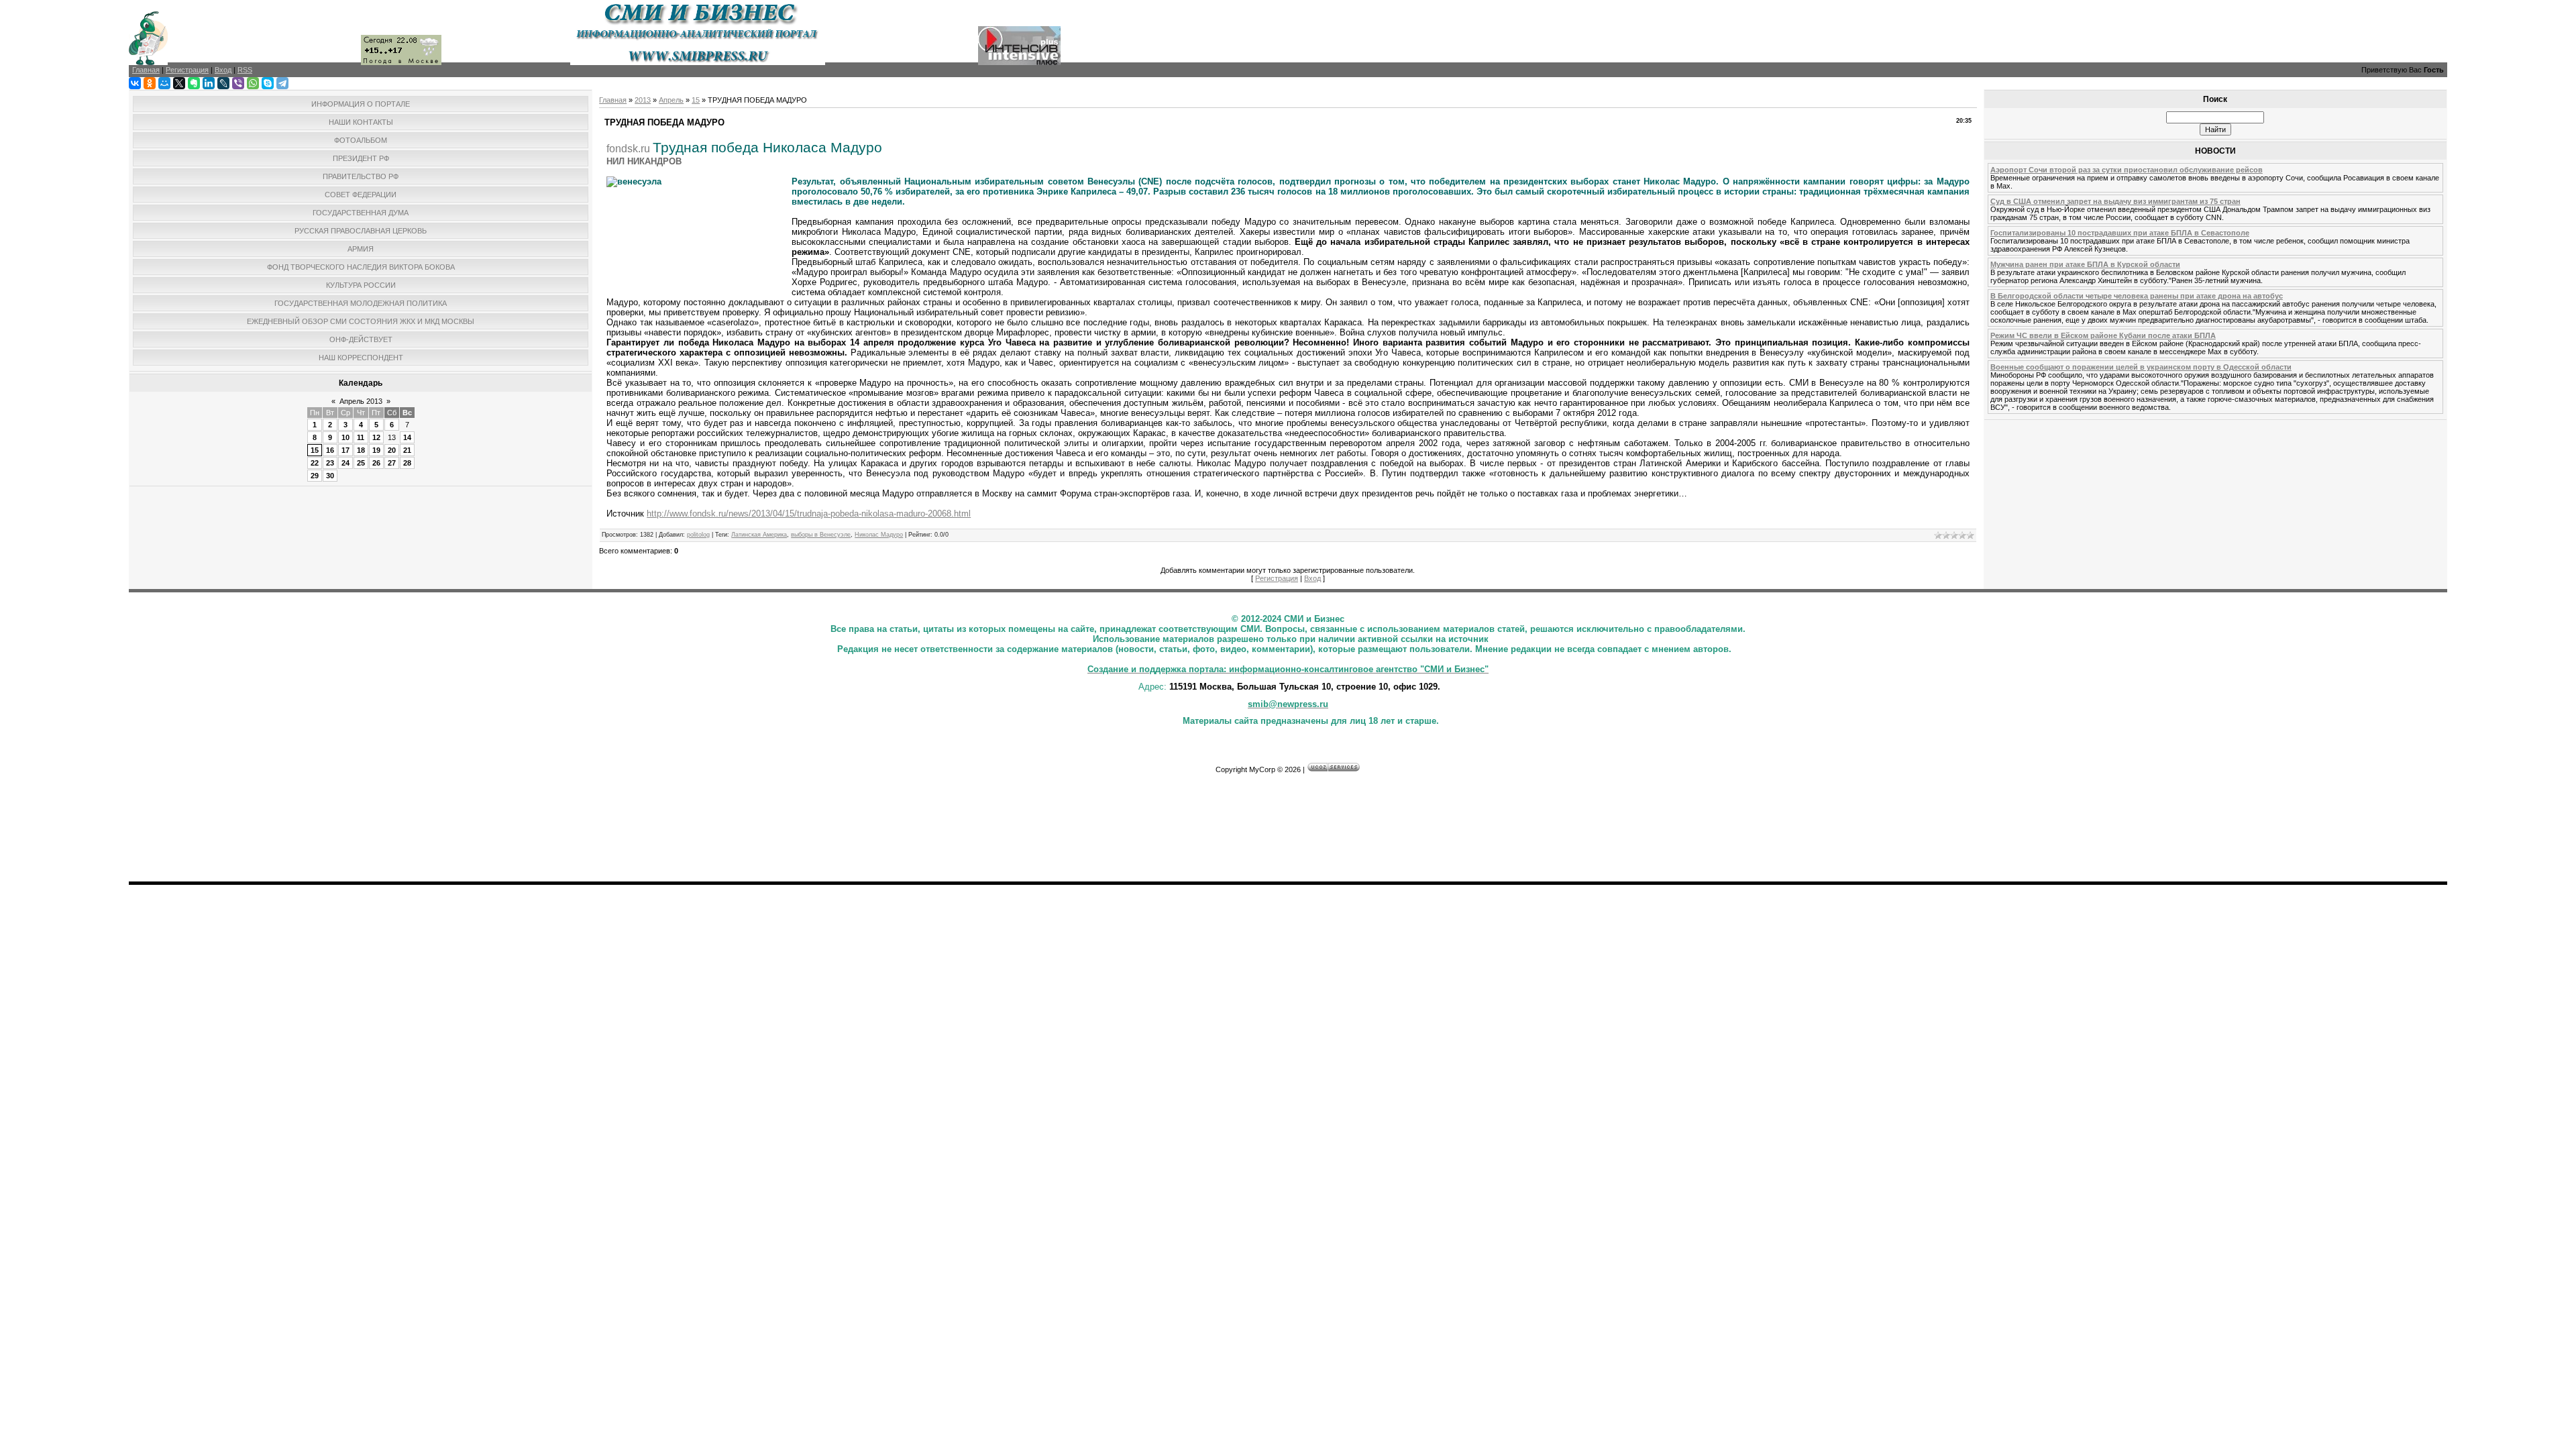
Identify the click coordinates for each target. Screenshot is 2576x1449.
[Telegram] (282, 83)
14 (407, 437)
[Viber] (238, 83)
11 (361, 437)
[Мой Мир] (164, 83)
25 (361, 463)
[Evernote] (194, 83)
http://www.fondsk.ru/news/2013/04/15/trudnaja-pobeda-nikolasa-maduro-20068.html (809, 514)
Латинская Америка (759, 535)
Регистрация (1277, 578)
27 (392, 463)
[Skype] (268, 83)
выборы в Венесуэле (821, 535)
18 (361, 450)
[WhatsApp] (253, 83)
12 (376, 437)
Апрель (671, 100)
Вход (1312, 578)
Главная (613, 100)
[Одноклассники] (150, 83)
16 (330, 450)
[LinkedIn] (209, 83)
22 (315, 463)
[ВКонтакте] (135, 83)
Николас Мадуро (879, 535)
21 (407, 450)
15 (315, 450)
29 (315, 476)
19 (376, 450)
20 (392, 450)
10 (345, 437)
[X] (179, 83)
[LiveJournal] (223, 83)
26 (376, 463)
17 (345, 450)
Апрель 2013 (361, 401)
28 (407, 463)
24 (345, 463)
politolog (698, 535)
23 (330, 463)
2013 (643, 100)
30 (330, 476)
